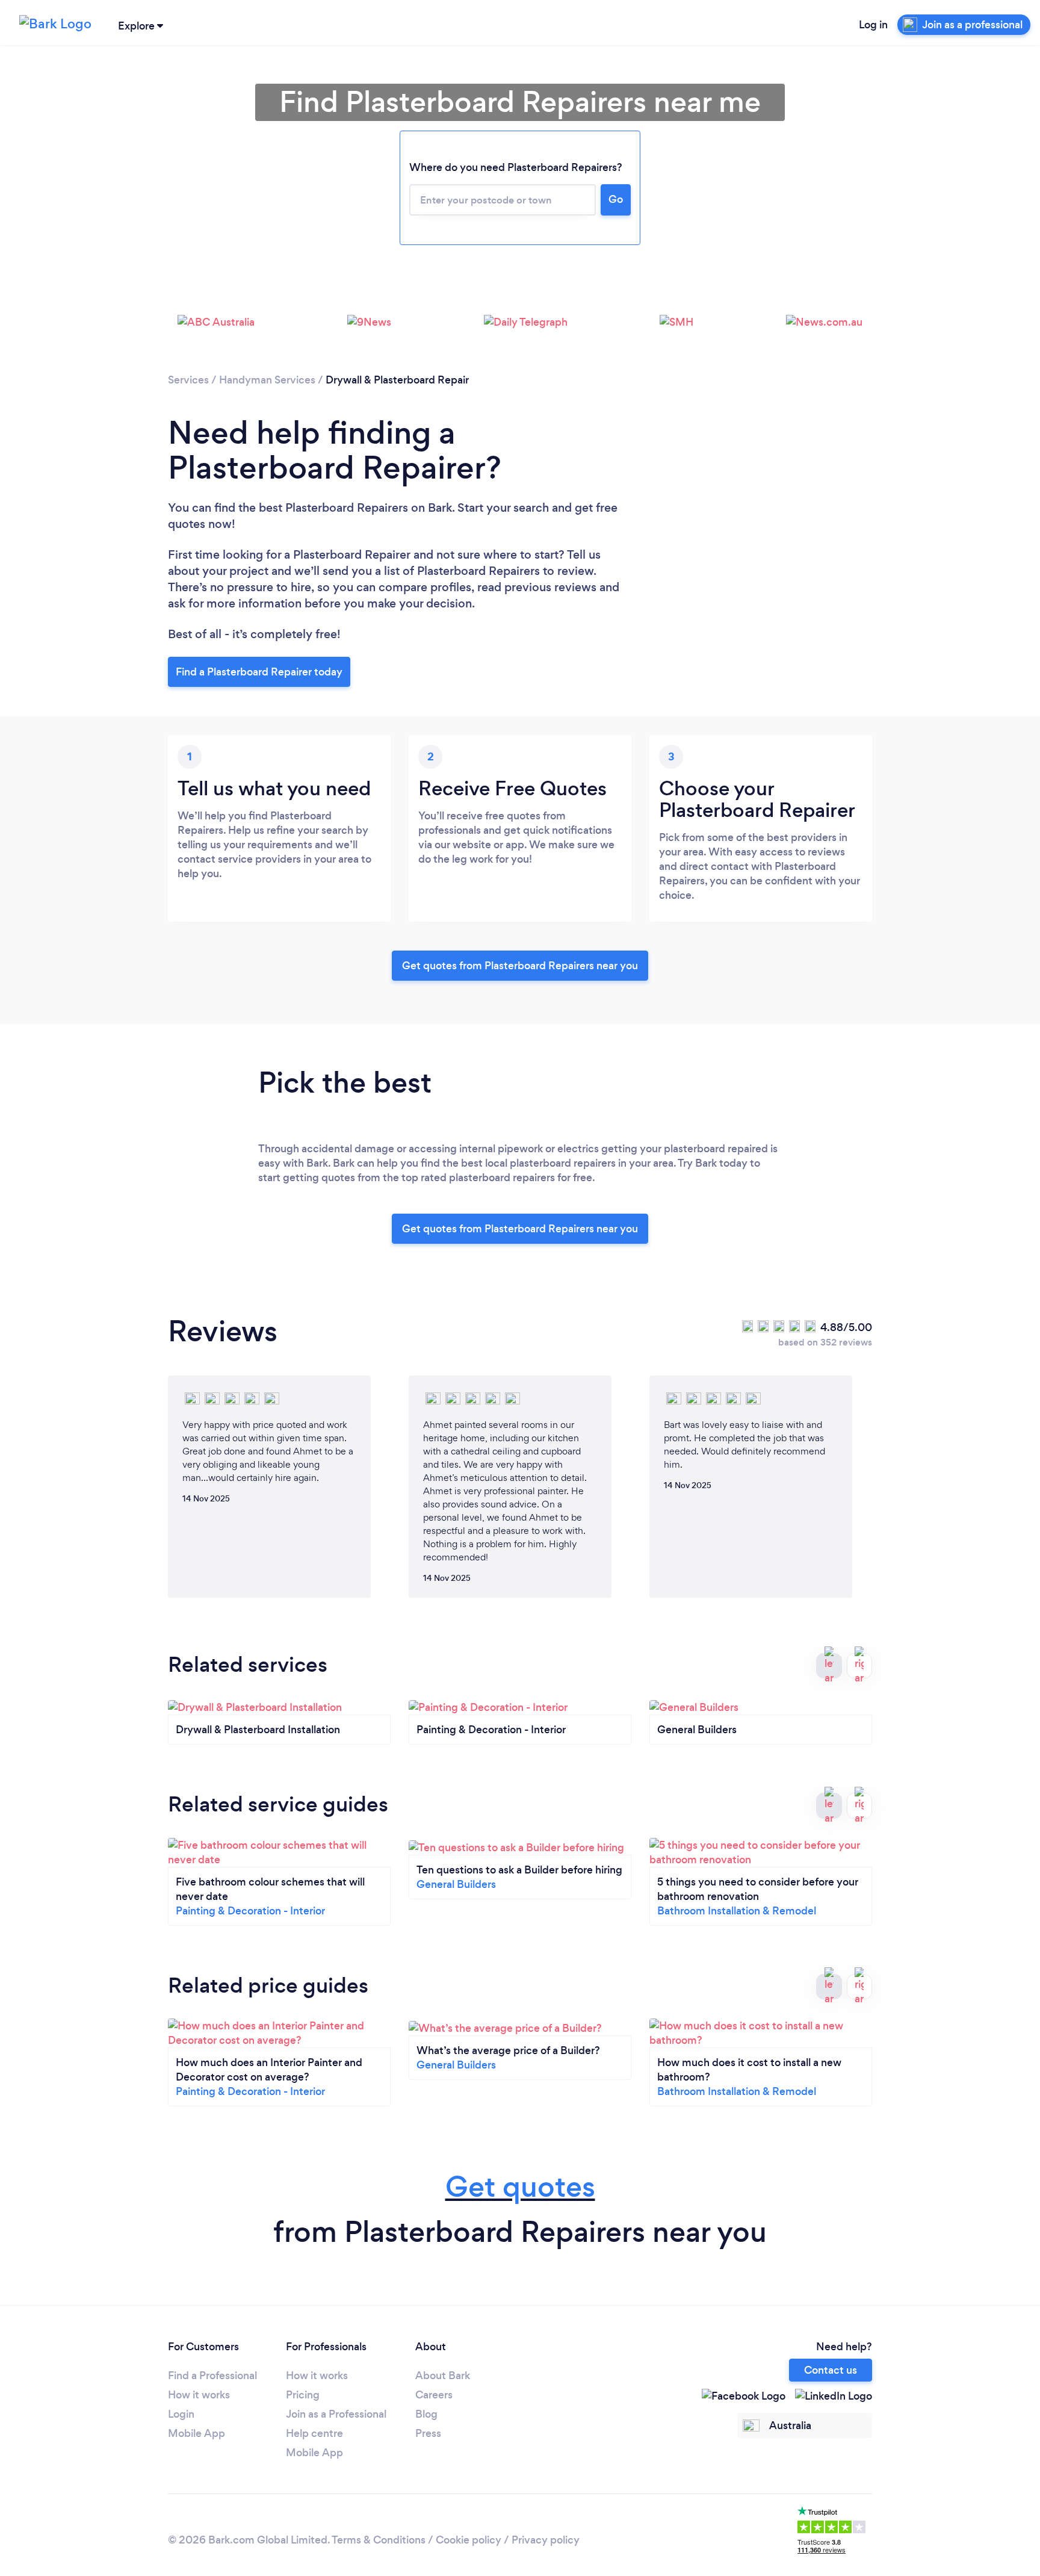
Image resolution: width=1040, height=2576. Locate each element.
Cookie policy (469, 2540)
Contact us (831, 2370)
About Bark (443, 2376)
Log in (873, 25)
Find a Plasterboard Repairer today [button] (259, 672)
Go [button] (616, 199)
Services (188, 380)
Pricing (303, 2395)
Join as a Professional (336, 2414)
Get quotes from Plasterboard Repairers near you (520, 966)
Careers (434, 2395)
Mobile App (197, 2433)
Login (181, 2414)
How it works (199, 2395)
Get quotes (520, 2187)
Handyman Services (267, 380)
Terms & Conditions (379, 2540)
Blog (426, 2414)
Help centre (314, 2433)
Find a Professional (212, 2376)
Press (428, 2433)
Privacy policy (546, 2540)
